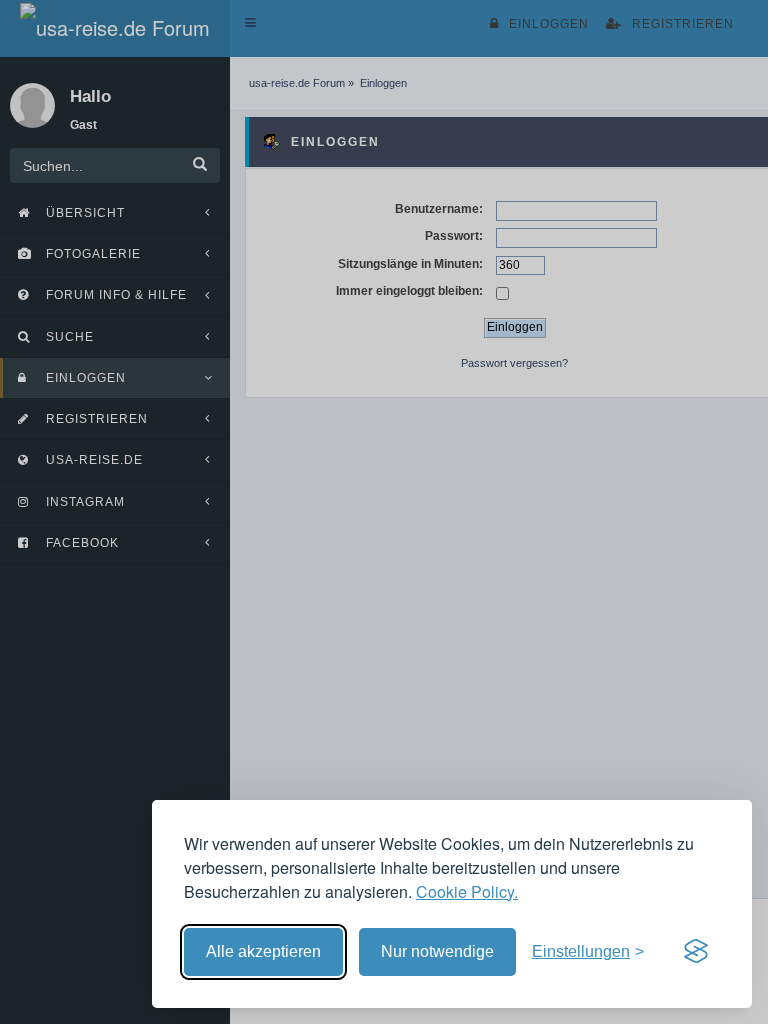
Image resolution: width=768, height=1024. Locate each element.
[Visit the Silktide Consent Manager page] (696, 952)
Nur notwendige (437, 951)
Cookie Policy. (467, 891)
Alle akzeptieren (263, 951)
